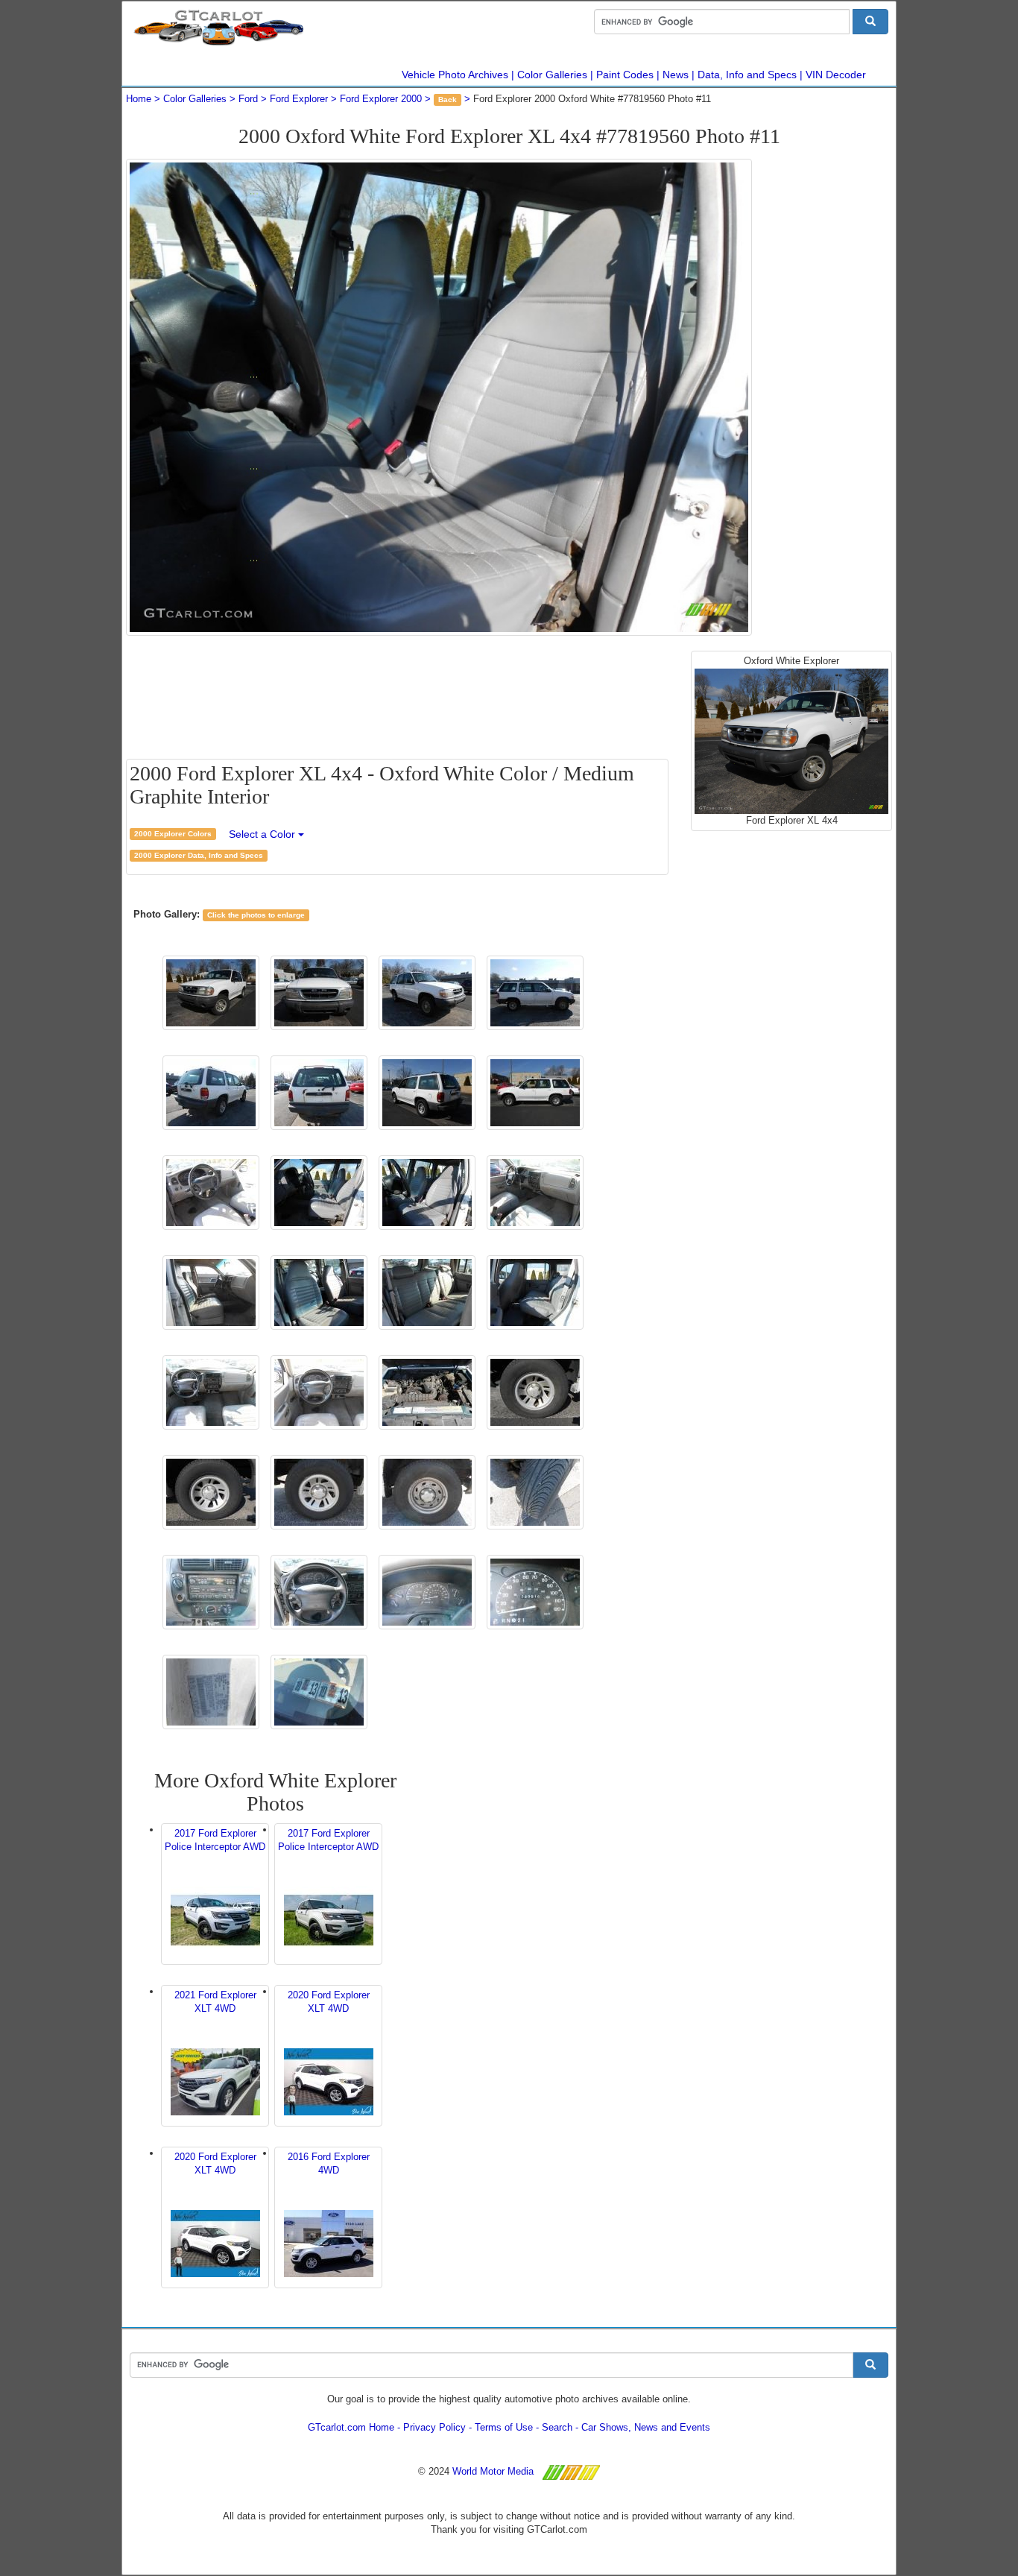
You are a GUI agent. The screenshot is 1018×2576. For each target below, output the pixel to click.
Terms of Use (504, 2427)
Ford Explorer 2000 (381, 99)
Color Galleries (552, 75)
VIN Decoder (836, 75)
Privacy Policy (434, 2427)
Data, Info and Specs (747, 75)
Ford (248, 99)
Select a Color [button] (263, 834)
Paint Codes (625, 75)
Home (139, 99)
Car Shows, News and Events (646, 2427)
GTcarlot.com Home (351, 2427)
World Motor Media (493, 2471)
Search (557, 2427)
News (676, 75)
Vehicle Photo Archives (455, 75)
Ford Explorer (299, 99)
